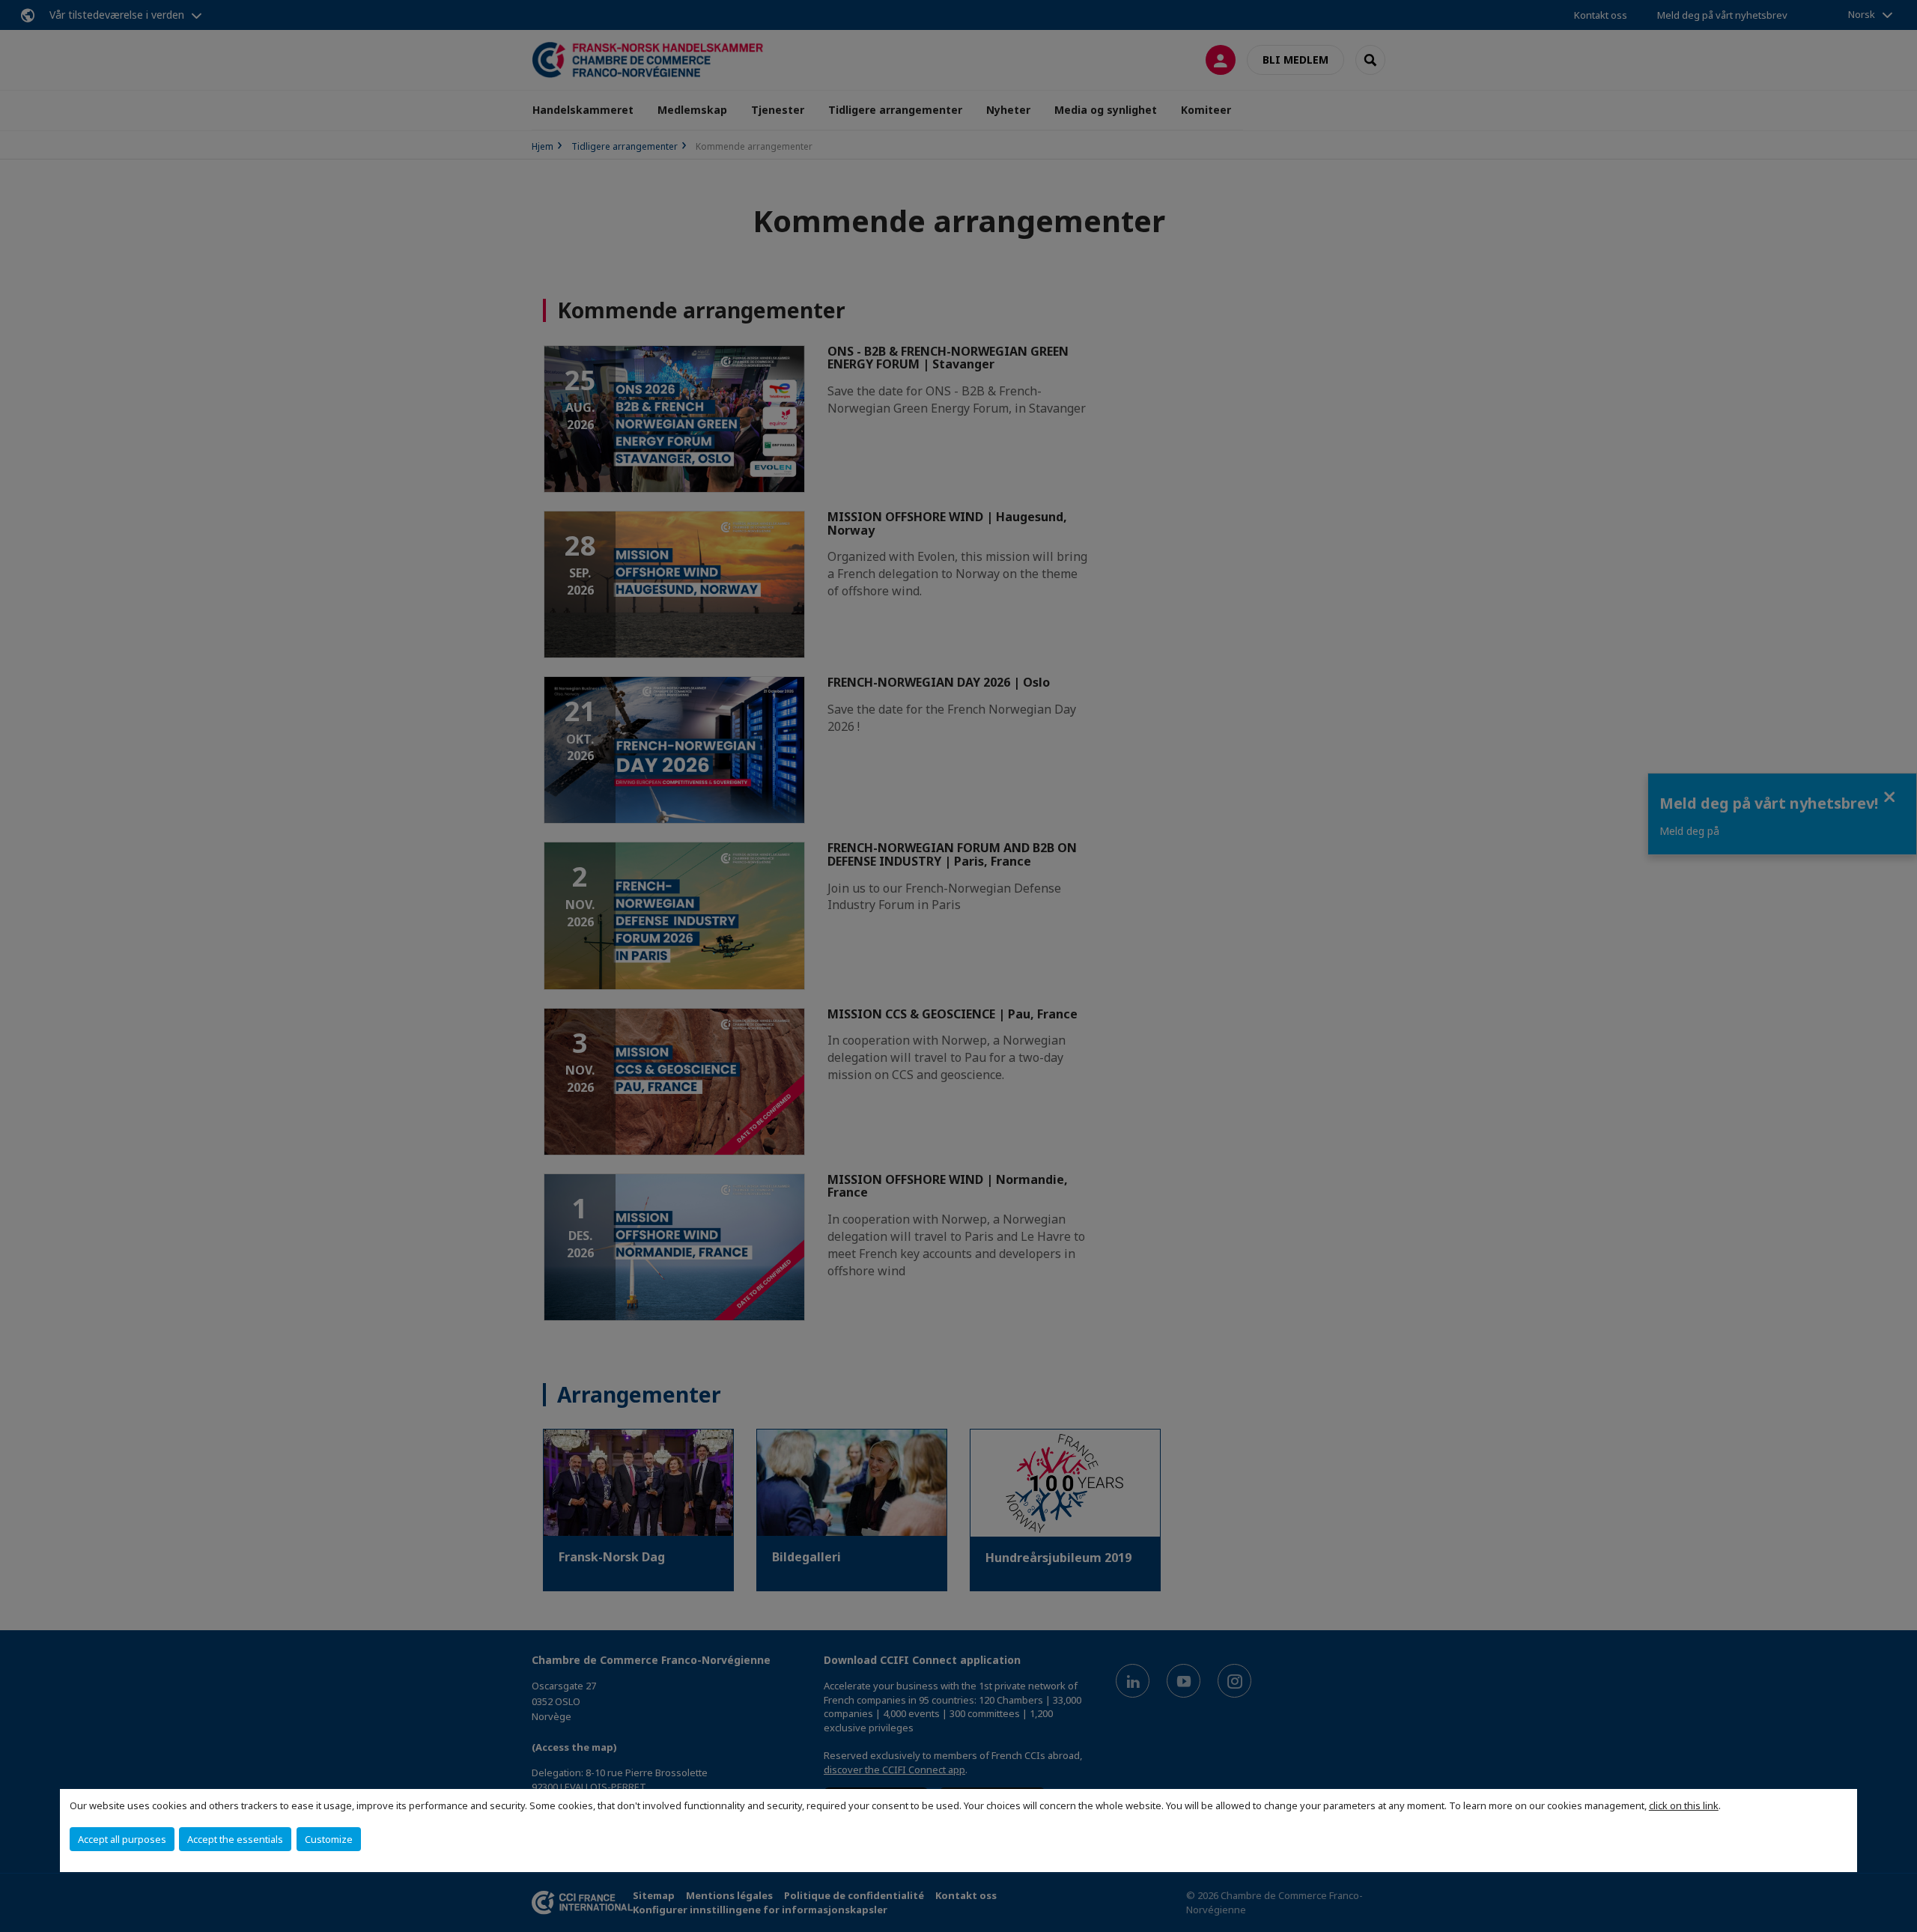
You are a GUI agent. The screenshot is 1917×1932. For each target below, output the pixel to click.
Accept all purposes (122, 1839)
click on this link (1684, 1805)
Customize (329, 1839)
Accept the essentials (235, 1839)
